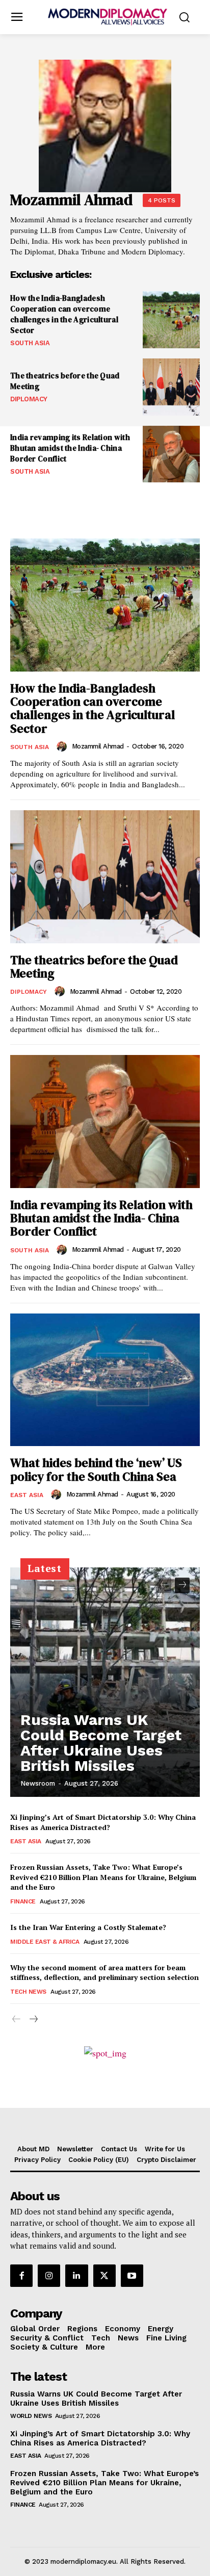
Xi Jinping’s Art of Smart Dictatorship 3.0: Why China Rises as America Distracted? (103, 1822)
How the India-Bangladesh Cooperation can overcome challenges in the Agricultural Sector (64, 314)
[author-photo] (63, 746)
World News (31, 2416)
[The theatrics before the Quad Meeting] (171, 387)
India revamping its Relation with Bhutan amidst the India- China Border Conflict (70, 448)
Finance (23, 1901)
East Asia (27, 1495)
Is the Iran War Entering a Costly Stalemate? (88, 1927)
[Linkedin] (76, 2276)
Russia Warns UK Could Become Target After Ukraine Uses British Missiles (101, 1743)
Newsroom (38, 1783)
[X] (104, 2276)
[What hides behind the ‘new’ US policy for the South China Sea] (105, 1380)
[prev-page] (164, 1585)
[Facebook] (21, 2276)
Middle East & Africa (45, 1942)
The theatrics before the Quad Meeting (94, 967)
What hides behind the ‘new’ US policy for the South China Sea (96, 1469)
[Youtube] (132, 2276)
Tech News (28, 1992)
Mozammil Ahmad (98, 746)
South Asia (30, 343)
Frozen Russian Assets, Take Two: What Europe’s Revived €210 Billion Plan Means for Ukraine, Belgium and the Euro (103, 1877)
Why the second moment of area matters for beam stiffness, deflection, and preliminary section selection (104, 1973)
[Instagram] (49, 2276)
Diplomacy (29, 399)
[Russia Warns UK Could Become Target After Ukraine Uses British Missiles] (105, 1682)
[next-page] (182, 1585)
